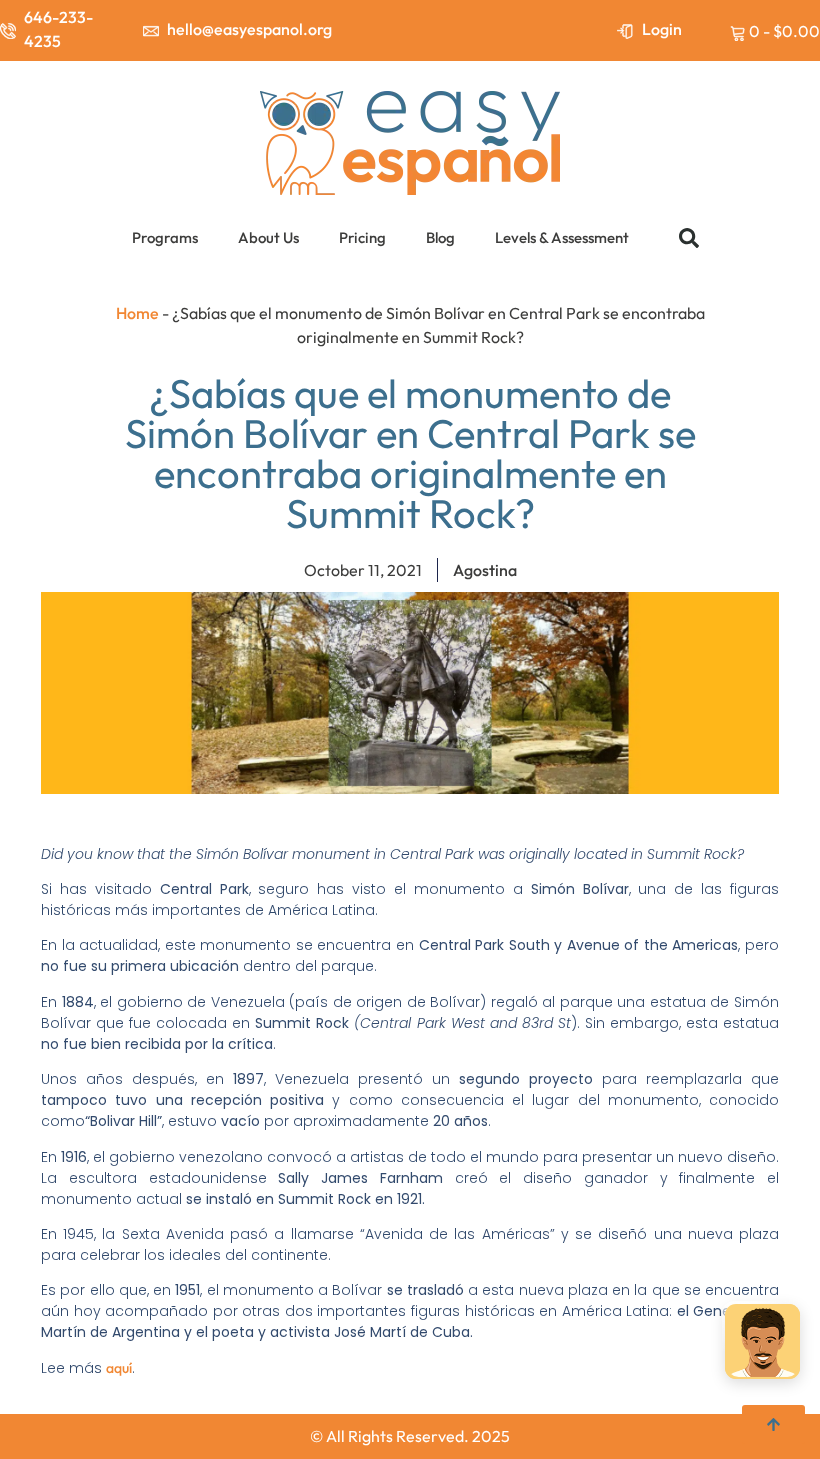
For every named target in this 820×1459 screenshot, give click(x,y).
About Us (268, 237)
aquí (119, 1368)
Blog (440, 237)
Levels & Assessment (562, 237)
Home (137, 313)
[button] (689, 238)
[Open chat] (762, 1343)
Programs (165, 237)
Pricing (362, 237)
